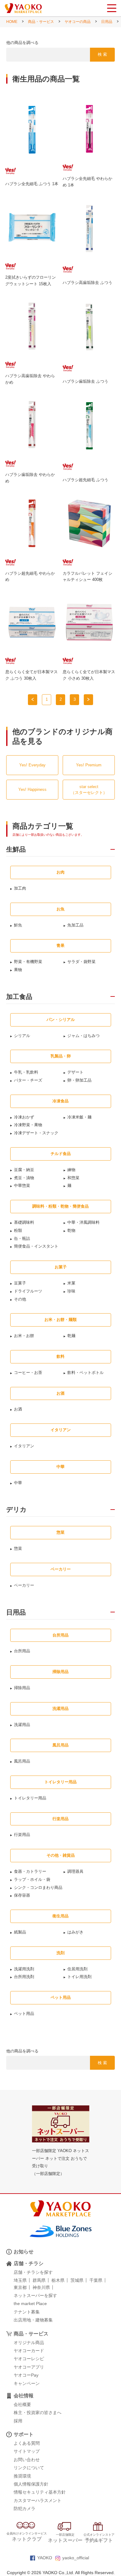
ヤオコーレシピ (29, 2359)
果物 (18, 970)
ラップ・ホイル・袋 (32, 1879)
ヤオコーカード (29, 2351)
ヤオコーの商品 (78, 22)
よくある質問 (27, 2443)
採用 (18, 2421)
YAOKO (45, 2558)
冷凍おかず (24, 1117)
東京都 (20, 2287)
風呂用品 (22, 1761)
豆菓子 (20, 1283)
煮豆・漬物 (24, 1178)
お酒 (18, 1409)
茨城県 (77, 2280)
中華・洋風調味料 (83, 1222)
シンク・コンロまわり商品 (38, 1887)
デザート (75, 1072)
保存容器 (22, 1895)
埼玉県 (20, 2280)
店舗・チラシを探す (33, 2272)
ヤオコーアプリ (29, 2367)
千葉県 (96, 2280)
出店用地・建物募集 (33, 2320)
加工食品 (19, 997)
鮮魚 (18, 925)
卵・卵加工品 (79, 1080)
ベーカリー (24, 1585)
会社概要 (22, 2404)
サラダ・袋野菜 (81, 962)
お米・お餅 (24, 1336)
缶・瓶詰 (22, 1238)
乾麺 (71, 1336)
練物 (71, 1170)
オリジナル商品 (29, 2343)
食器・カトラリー (30, 1871)
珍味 (71, 1291)
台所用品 (22, 1651)
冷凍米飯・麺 (79, 1117)
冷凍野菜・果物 (28, 1125)
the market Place (30, 2304)
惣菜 (18, 1548)
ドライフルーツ (28, 1291)
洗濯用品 (22, 1725)
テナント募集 (27, 2312)
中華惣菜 (22, 1186)
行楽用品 (22, 1835)
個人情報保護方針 (31, 2484)
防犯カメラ (25, 2508)
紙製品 (20, 1932)
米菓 (71, 1283)
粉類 (18, 1230)
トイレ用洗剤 (79, 1977)
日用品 (107, 22)
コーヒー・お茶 (28, 1373)
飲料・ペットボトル (85, 1373)
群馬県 (39, 2280)
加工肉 (20, 888)
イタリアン (24, 1446)
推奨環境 (22, 2476)
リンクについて (29, 2468)
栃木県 (58, 2280)
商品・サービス (41, 22)
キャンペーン (27, 2383)
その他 (20, 1299)
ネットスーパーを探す (35, 2295)
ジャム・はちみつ (83, 1036)
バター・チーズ (28, 1080)
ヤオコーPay (26, 2375)
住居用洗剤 (77, 1969)
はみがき (75, 1932)
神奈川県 (41, 2287)
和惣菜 (73, 1178)
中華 (18, 1483)
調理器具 (75, 1871)
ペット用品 (24, 2014)
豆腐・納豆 (24, 1170)
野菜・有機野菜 (28, 962)
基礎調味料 (24, 1222)
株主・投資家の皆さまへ (38, 2413)
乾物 (71, 1230)
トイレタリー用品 (30, 1798)
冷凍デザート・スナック (36, 1133)
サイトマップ (27, 2451)
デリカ (16, 1510)
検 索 (102, 54)
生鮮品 (16, 849)
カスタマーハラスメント (38, 2500)
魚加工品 (75, 925)
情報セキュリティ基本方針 (40, 2492)
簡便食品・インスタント (36, 1246)
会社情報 (24, 2396)
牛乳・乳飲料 (26, 1072)
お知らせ (24, 2252)
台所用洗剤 (24, 1977)
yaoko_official (76, 2558)
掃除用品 (22, 1688)
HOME (12, 22)
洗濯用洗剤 (24, 1969)
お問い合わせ (27, 2460)
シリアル (22, 1036)
